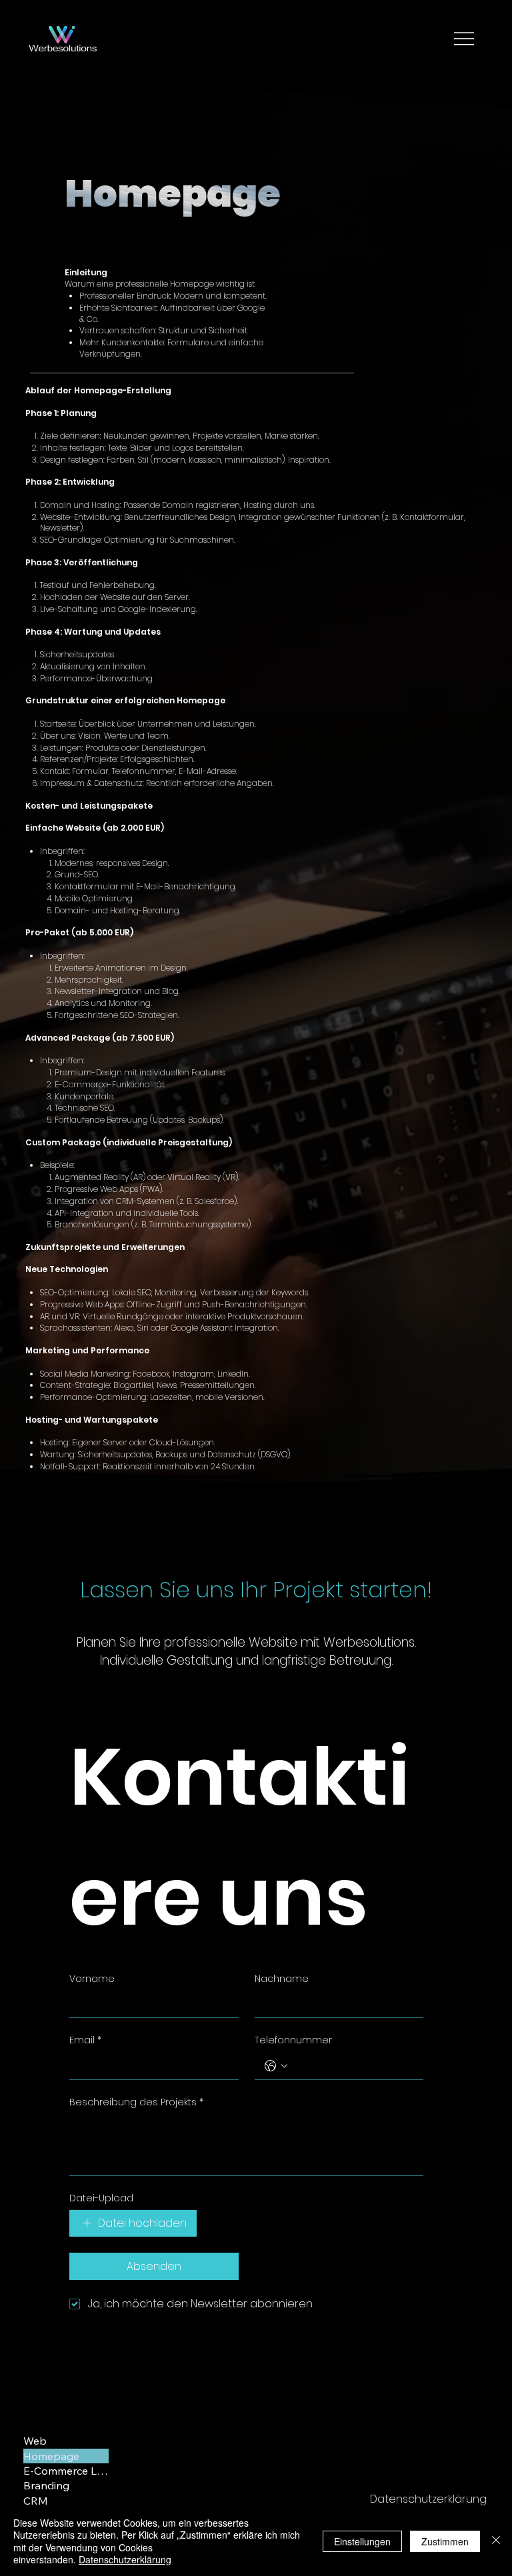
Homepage (51, 2456)
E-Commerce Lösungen (66, 2471)
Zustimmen (445, 2541)
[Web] (92, 2441)
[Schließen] (496, 2541)
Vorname (92, 1979)
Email (85, 2040)
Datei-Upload (101, 2198)
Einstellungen (362, 2541)
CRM (36, 2501)
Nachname (282, 1979)
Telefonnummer (293, 2040)
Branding (46, 2485)
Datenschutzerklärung (428, 2499)
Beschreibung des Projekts (136, 2102)
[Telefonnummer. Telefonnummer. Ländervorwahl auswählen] (276, 2066)
